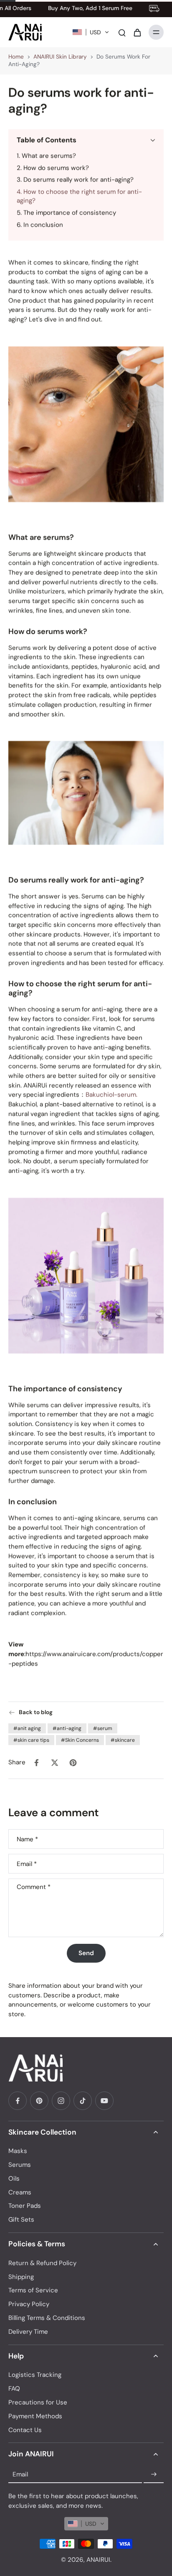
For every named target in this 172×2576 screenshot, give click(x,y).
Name (27, 1839)
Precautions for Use (38, 2402)
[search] (122, 32)
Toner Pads (25, 2206)
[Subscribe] (154, 2474)
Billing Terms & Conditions (47, 2318)
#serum (103, 1728)
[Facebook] (18, 2101)
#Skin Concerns (80, 1740)
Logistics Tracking (35, 2375)
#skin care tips (31, 1740)
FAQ (14, 2389)
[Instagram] (61, 2101)
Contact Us (25, 2430)
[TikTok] (83, 2101)
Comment (34, 1887)
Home (16, 57)
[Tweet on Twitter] (55, 1763)
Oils (14, 2179)
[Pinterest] (39, 2101)
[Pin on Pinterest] (73, 1763)
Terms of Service (33, 2290)
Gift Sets (21, 2220)
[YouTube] (104, 2101)
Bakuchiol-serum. (111, 1094)
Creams (20, 2192)
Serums (20, 2165)
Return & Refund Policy (42, 2263)
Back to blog (36, 1712)
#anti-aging (67, 1728)
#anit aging (27, 1728)
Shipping (21, 2277)
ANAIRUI (98, 2560)
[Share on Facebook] (36, 1763)
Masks (18, 2151)
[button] (91, 32)
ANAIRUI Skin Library (60, 57)
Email (27, 1864)
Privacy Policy (29, 2304)
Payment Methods (35, 2416)
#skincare (123, 1740)
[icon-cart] (137, 32)
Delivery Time (28, 2332)
